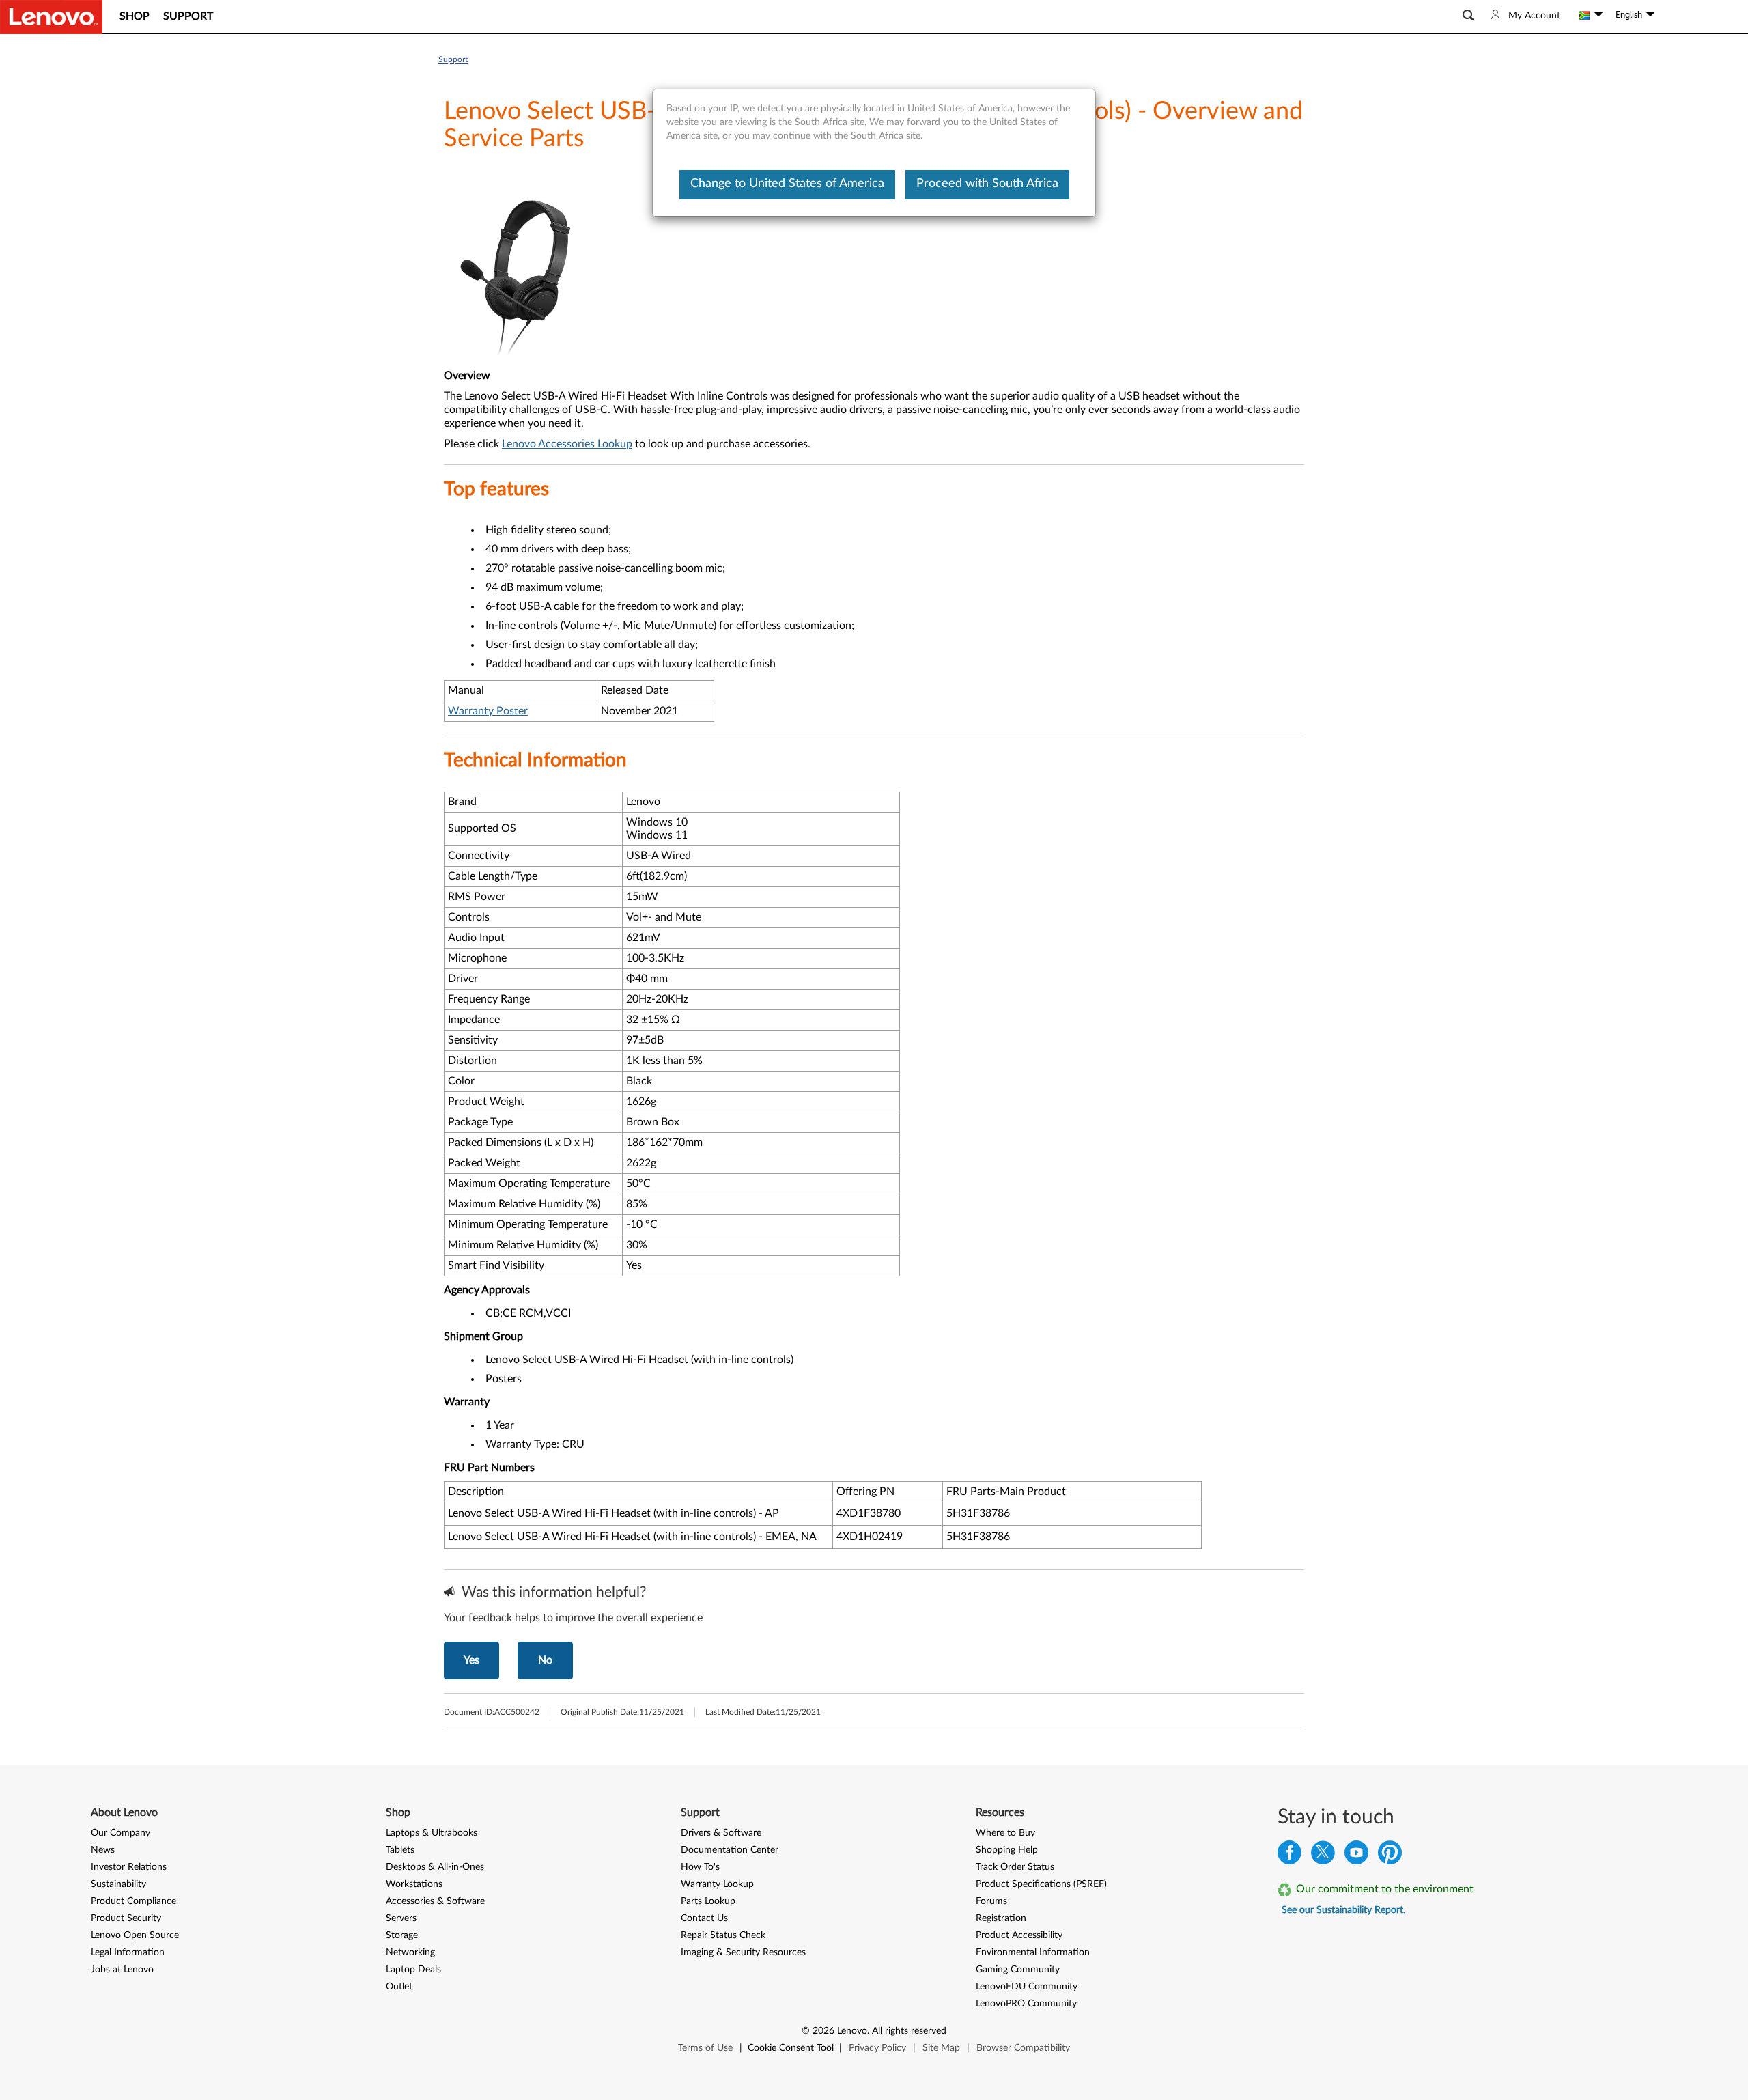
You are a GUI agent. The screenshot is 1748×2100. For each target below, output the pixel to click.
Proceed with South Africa (987, 184)
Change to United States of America (787, 184)
